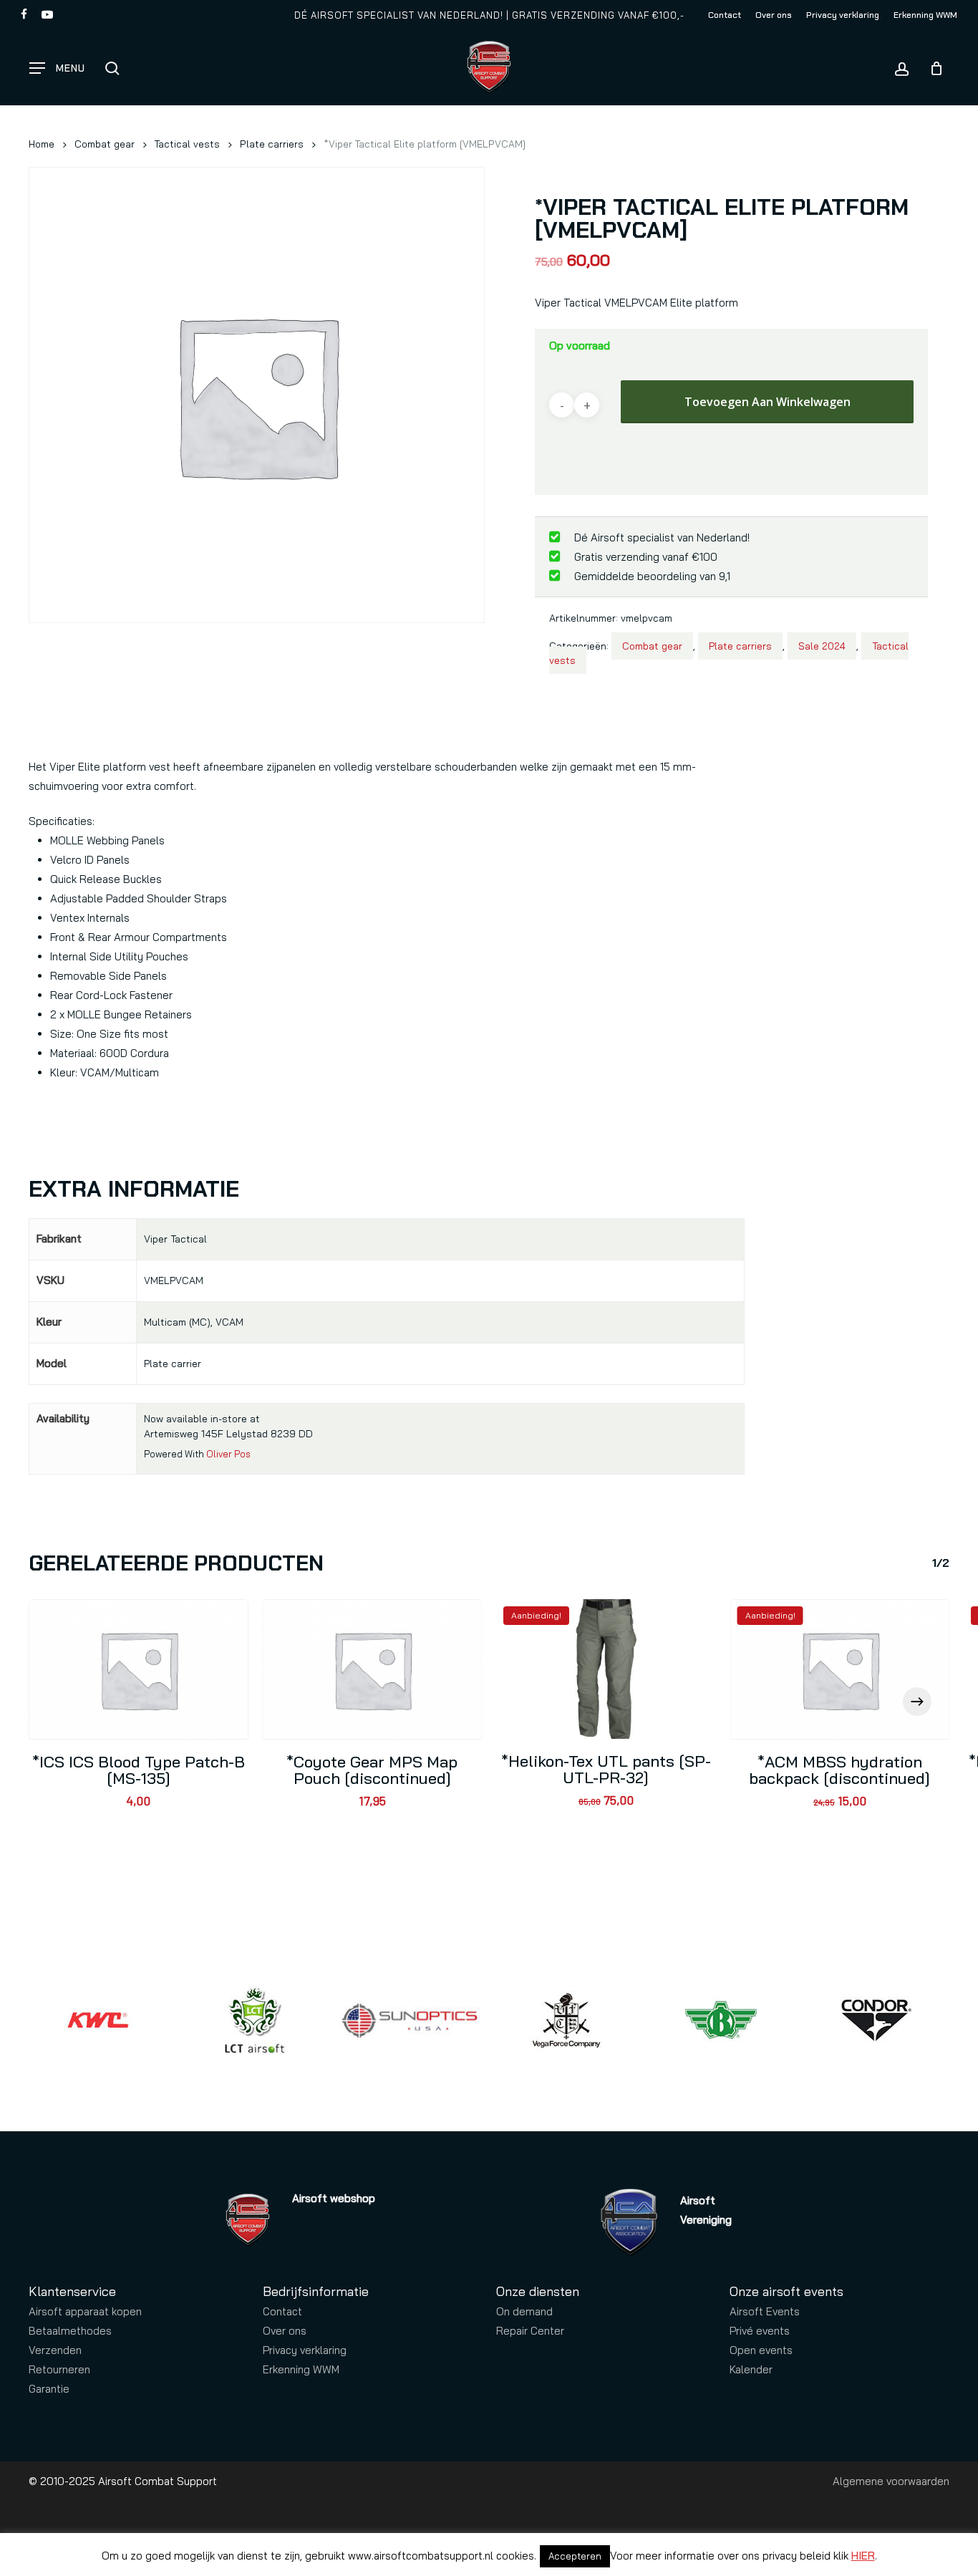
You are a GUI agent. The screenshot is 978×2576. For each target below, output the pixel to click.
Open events (761, 2350)
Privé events (760, 2331)
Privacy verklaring (305, 2350)
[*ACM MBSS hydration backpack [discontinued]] (840, 1669)
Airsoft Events (765, 2311)
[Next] (917, 1702)
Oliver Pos (228, 1454)
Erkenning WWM (301, 2369)
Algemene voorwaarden (891, 2481)
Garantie (49, 2389)
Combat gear (105, 144)
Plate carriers (272, 144)
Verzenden (55, 2350)
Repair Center (530, 2331)
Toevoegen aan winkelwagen (768, 402)
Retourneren (59, 2369)
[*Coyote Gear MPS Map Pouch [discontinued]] (373, 1669)
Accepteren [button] (575, 2556)
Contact (282, 2311)
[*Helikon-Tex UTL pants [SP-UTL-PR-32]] (606, 1669)
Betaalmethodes (70, 2331)
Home (42, 144)
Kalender (751, 2369)
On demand (524, 2311)
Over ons (285, 2331)
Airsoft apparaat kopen (85, 2311)
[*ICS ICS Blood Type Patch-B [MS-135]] (139, 1669)
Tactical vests (187, 144)
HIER (863, 2556)
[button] (57, 68)
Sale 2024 (822, 646)
